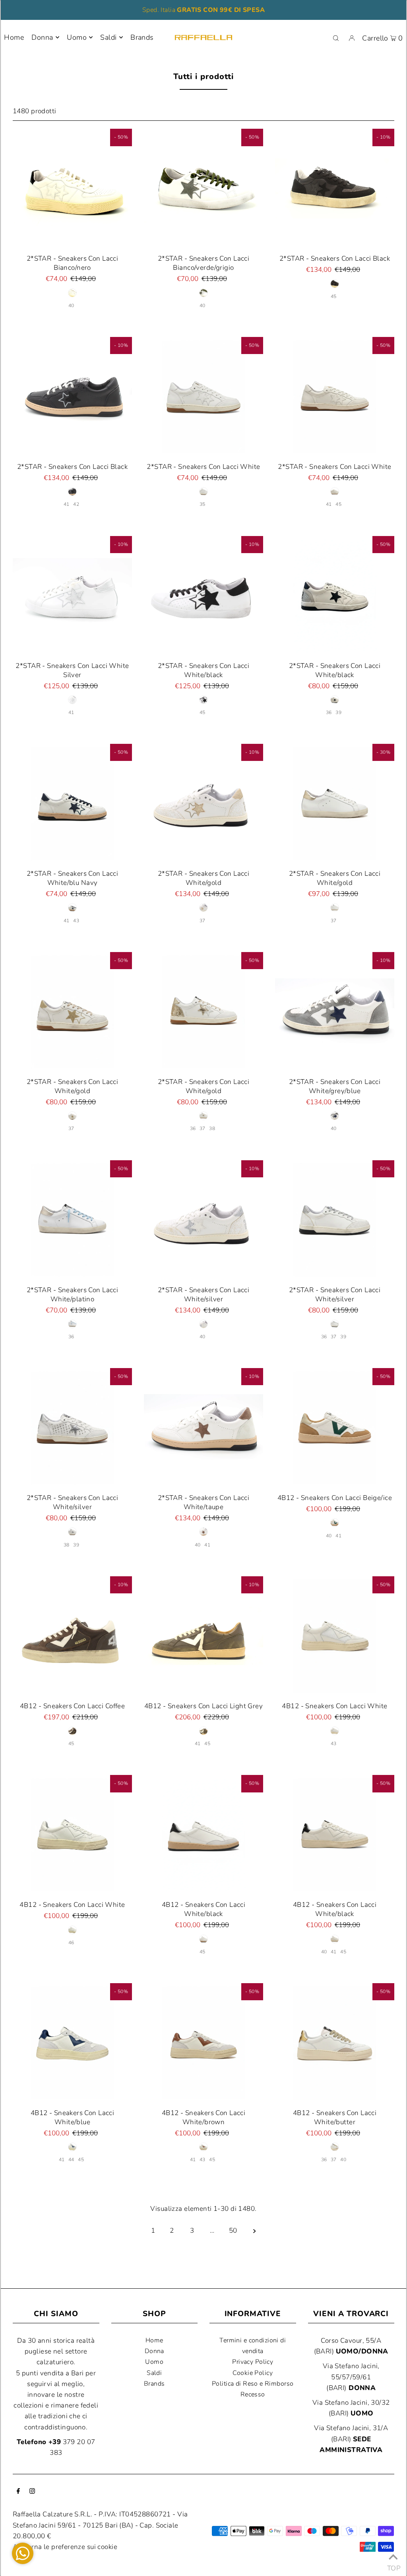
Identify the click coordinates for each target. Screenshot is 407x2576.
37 (203, 921)
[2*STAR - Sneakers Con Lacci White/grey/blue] (335, 1012)
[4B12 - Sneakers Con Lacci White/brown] (203, 2043)
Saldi (154, 2373)
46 (71, 1943)
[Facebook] (18, 2492)
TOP (393, 2566)
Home (154, 2340)
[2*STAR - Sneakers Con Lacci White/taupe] (203, 1428)
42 (76, 504)
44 (71, 2160)
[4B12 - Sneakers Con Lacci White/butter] (335, 2043)
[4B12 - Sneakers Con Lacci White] (335, 1636)
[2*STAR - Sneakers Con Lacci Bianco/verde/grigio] (203, 188)
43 (76, 921)
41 (67, 504)
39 (338, 712)
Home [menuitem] (14, 37)
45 (334, 296)
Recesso (253, 2394)
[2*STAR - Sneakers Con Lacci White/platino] (72, 1220)
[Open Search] (336, 38)
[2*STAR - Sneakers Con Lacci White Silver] (72, 596)
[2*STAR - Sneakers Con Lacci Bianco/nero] (72, 188)
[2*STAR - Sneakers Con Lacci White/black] (203, 596)
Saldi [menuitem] (108, 37)
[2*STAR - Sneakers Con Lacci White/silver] (203, 1220)
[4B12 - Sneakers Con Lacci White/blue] (72, 2043)
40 (71, 306)
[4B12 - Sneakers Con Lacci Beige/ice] (335, 1428)
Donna (42, 37)
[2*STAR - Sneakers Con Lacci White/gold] (203, 803)
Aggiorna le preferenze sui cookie (65, 2547)
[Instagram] (32, 2492)
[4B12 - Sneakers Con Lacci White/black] (203, 1835)
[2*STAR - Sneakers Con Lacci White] (203, 397)
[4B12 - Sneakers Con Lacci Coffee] (72, 1636)
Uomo (77, 37)
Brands (154, 2384)
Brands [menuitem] (142, 37)
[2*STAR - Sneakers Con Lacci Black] (335, 188)
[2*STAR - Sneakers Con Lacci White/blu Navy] (72, 803)
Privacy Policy (253, 2362)
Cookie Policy (253, 2373)
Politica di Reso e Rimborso (253, 2384)
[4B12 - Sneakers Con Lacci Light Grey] (203, 1636)
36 (329, 712)
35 (203, 504)
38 (212, 1128)
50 (233, 2231)
